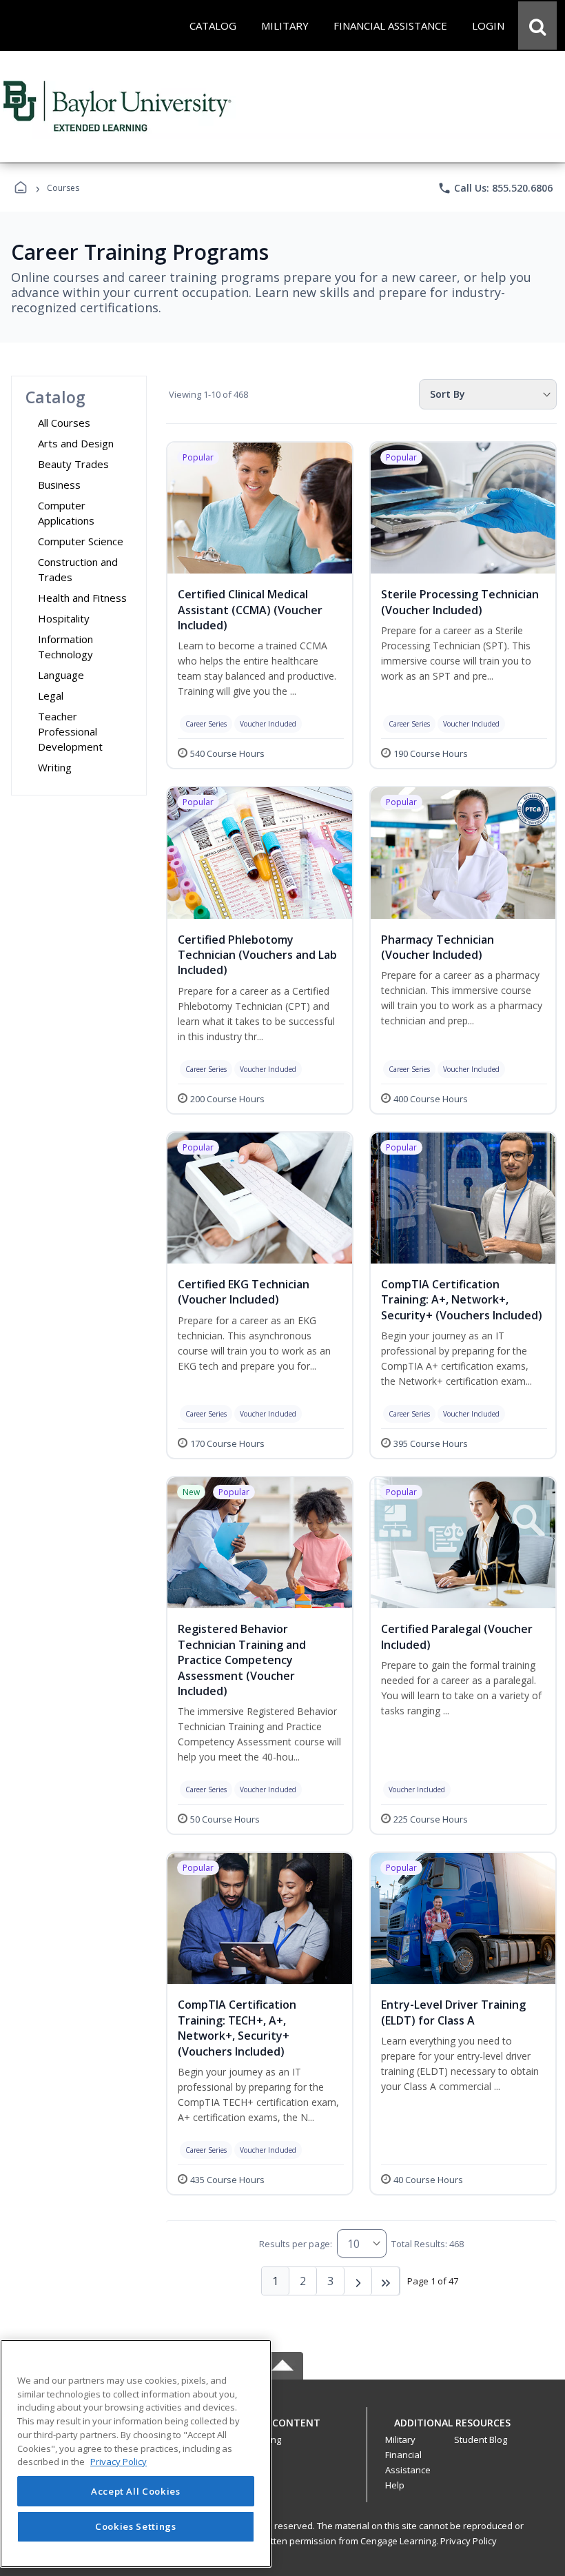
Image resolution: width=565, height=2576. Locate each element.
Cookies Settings (136, 2526)
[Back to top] (282, 2430)
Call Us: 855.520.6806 (495, 188)
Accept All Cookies (136, 2491)
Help (395, 2485)
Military (400, 2440)
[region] (136, 2454)
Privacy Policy (469, 2541)
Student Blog (481, 2440)
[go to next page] (358, 2281)
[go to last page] (386, 2281)
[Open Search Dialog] (537, 26)
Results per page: (296, 2244)
